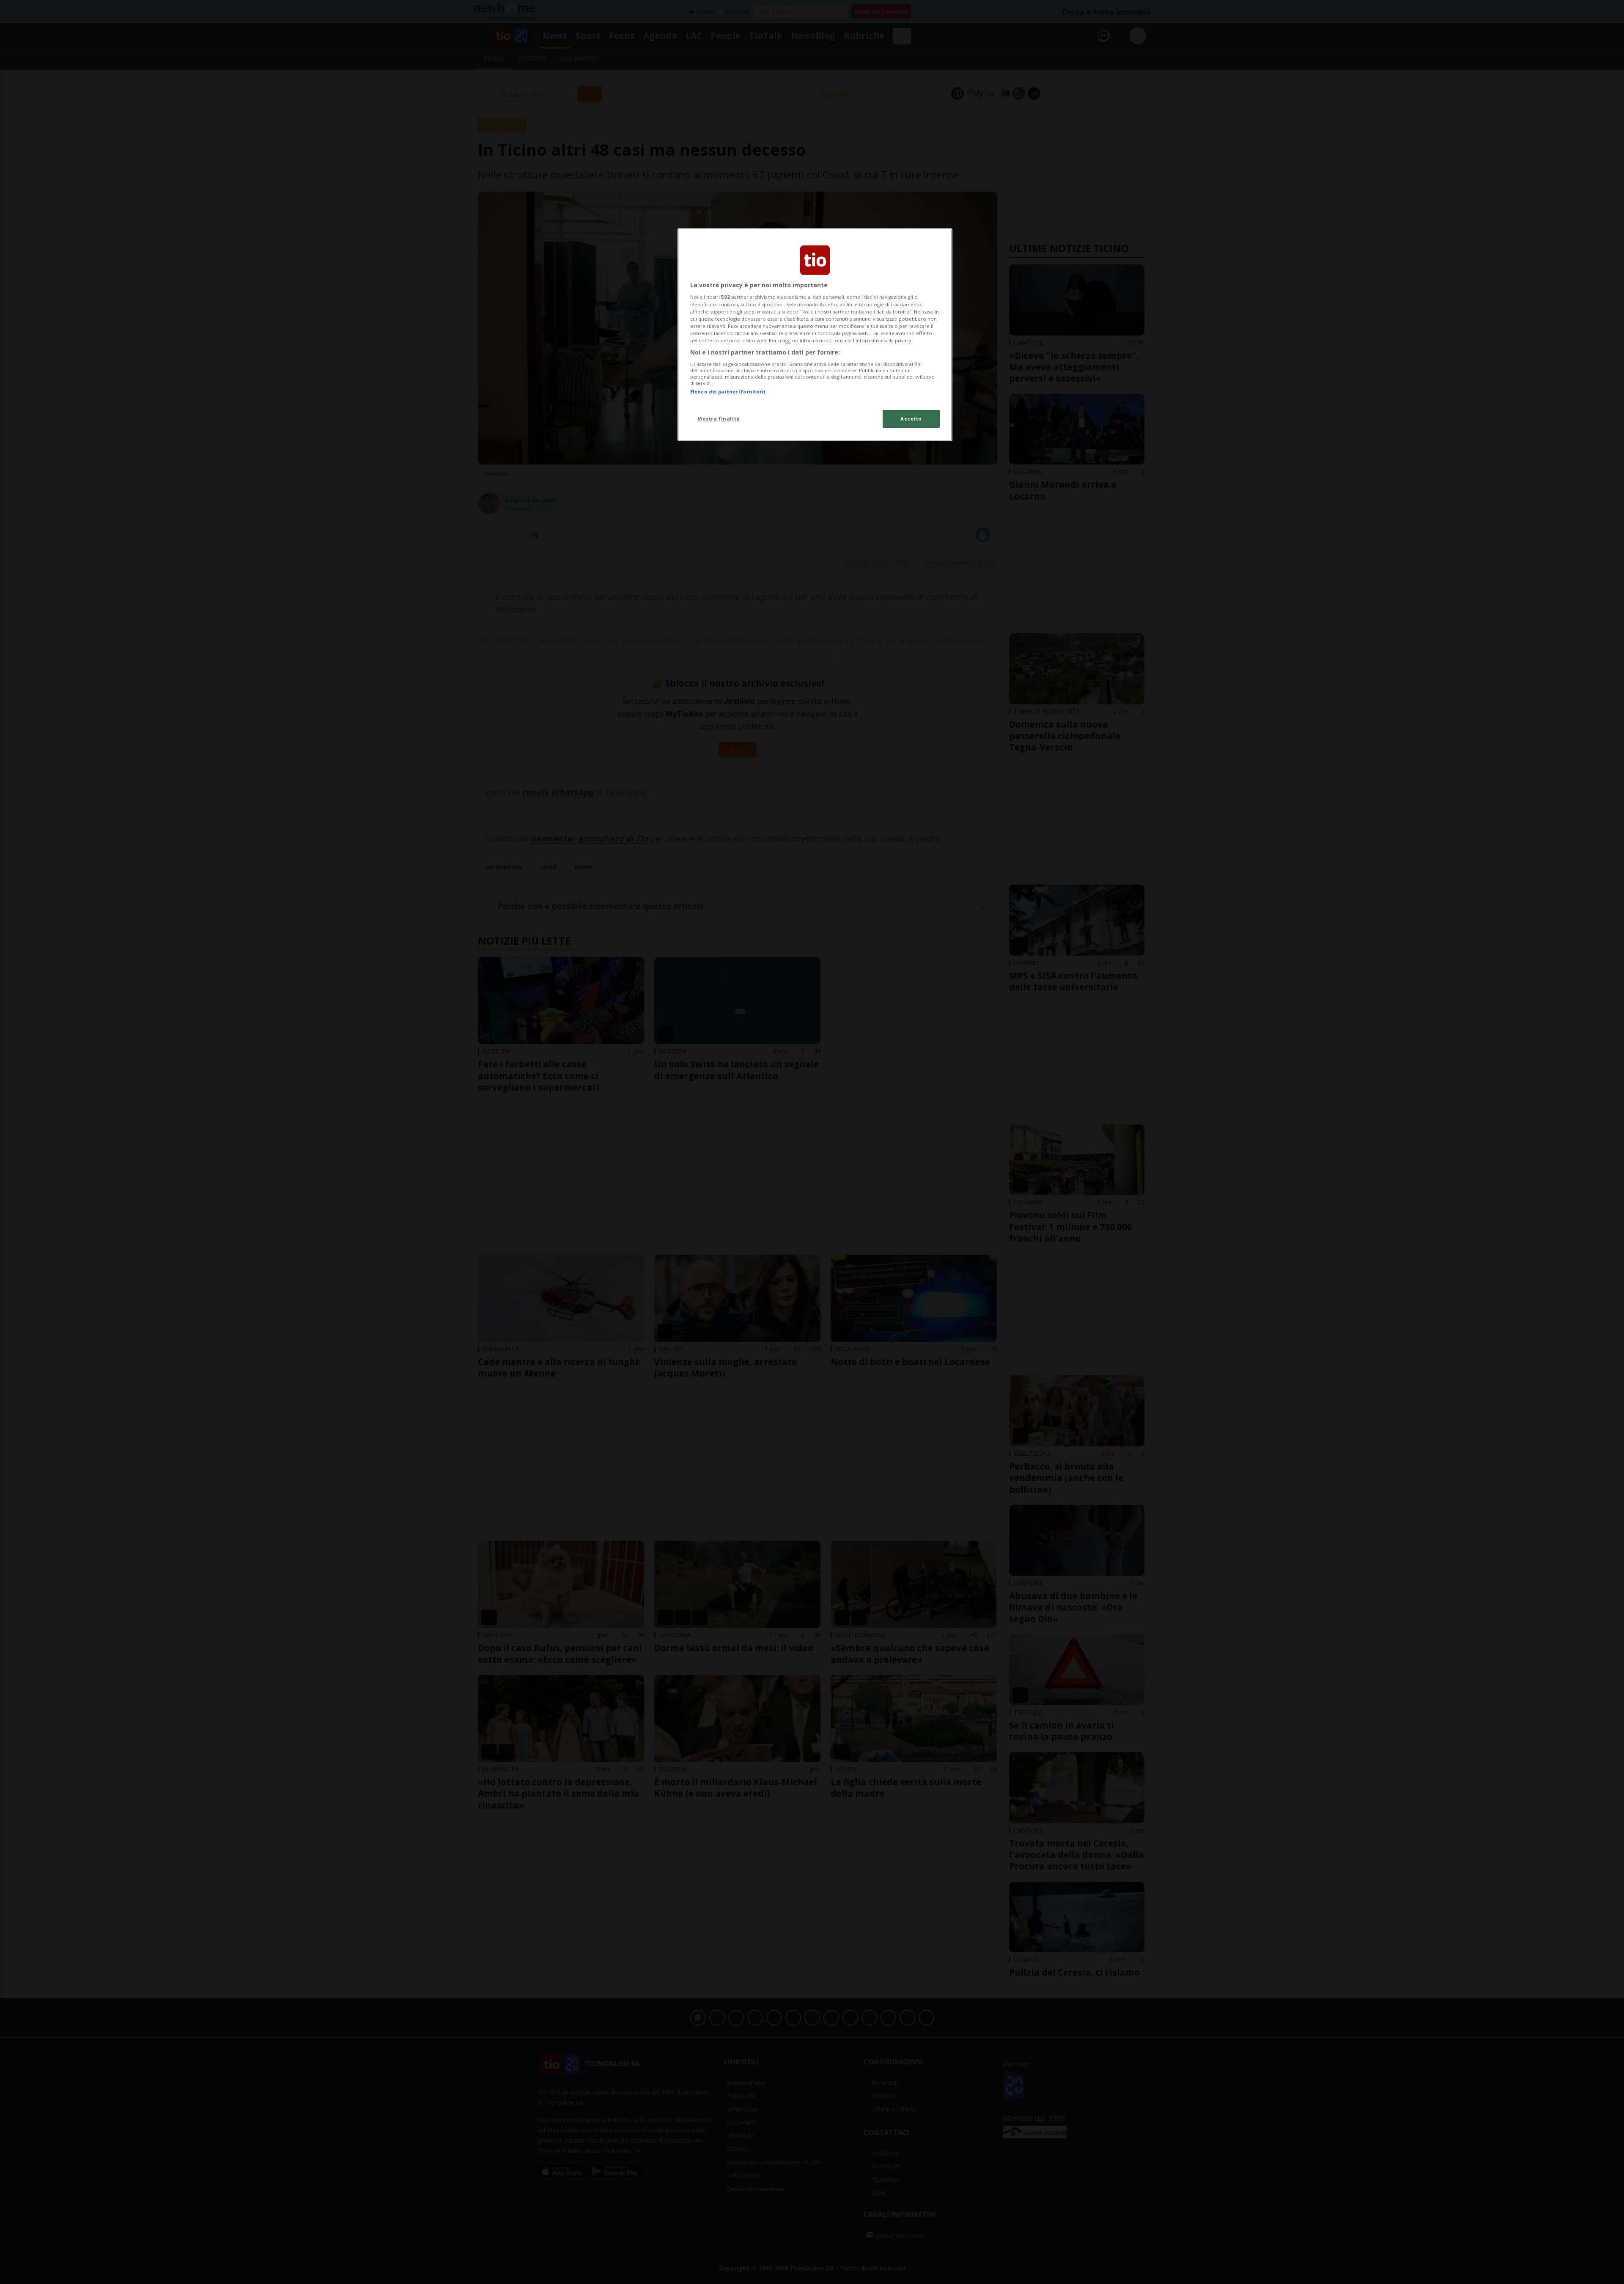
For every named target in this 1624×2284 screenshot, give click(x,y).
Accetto (911, 419)
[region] (815, 335)
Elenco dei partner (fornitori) (728, 392)
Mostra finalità (719, 419)
